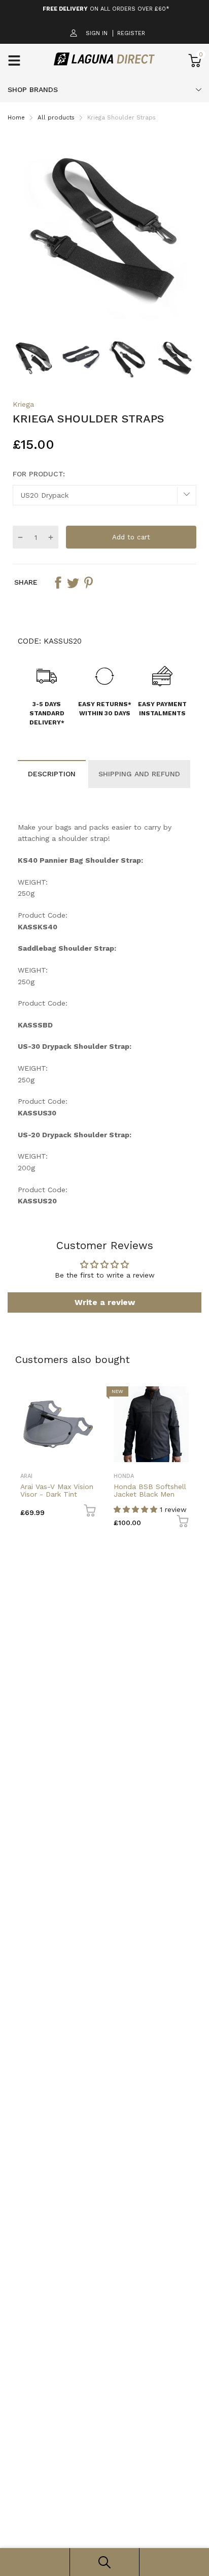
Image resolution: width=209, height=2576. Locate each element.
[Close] (190, 1213)
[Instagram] (103, 1337)
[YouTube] (124, 1337)
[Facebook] (83, 1337)
